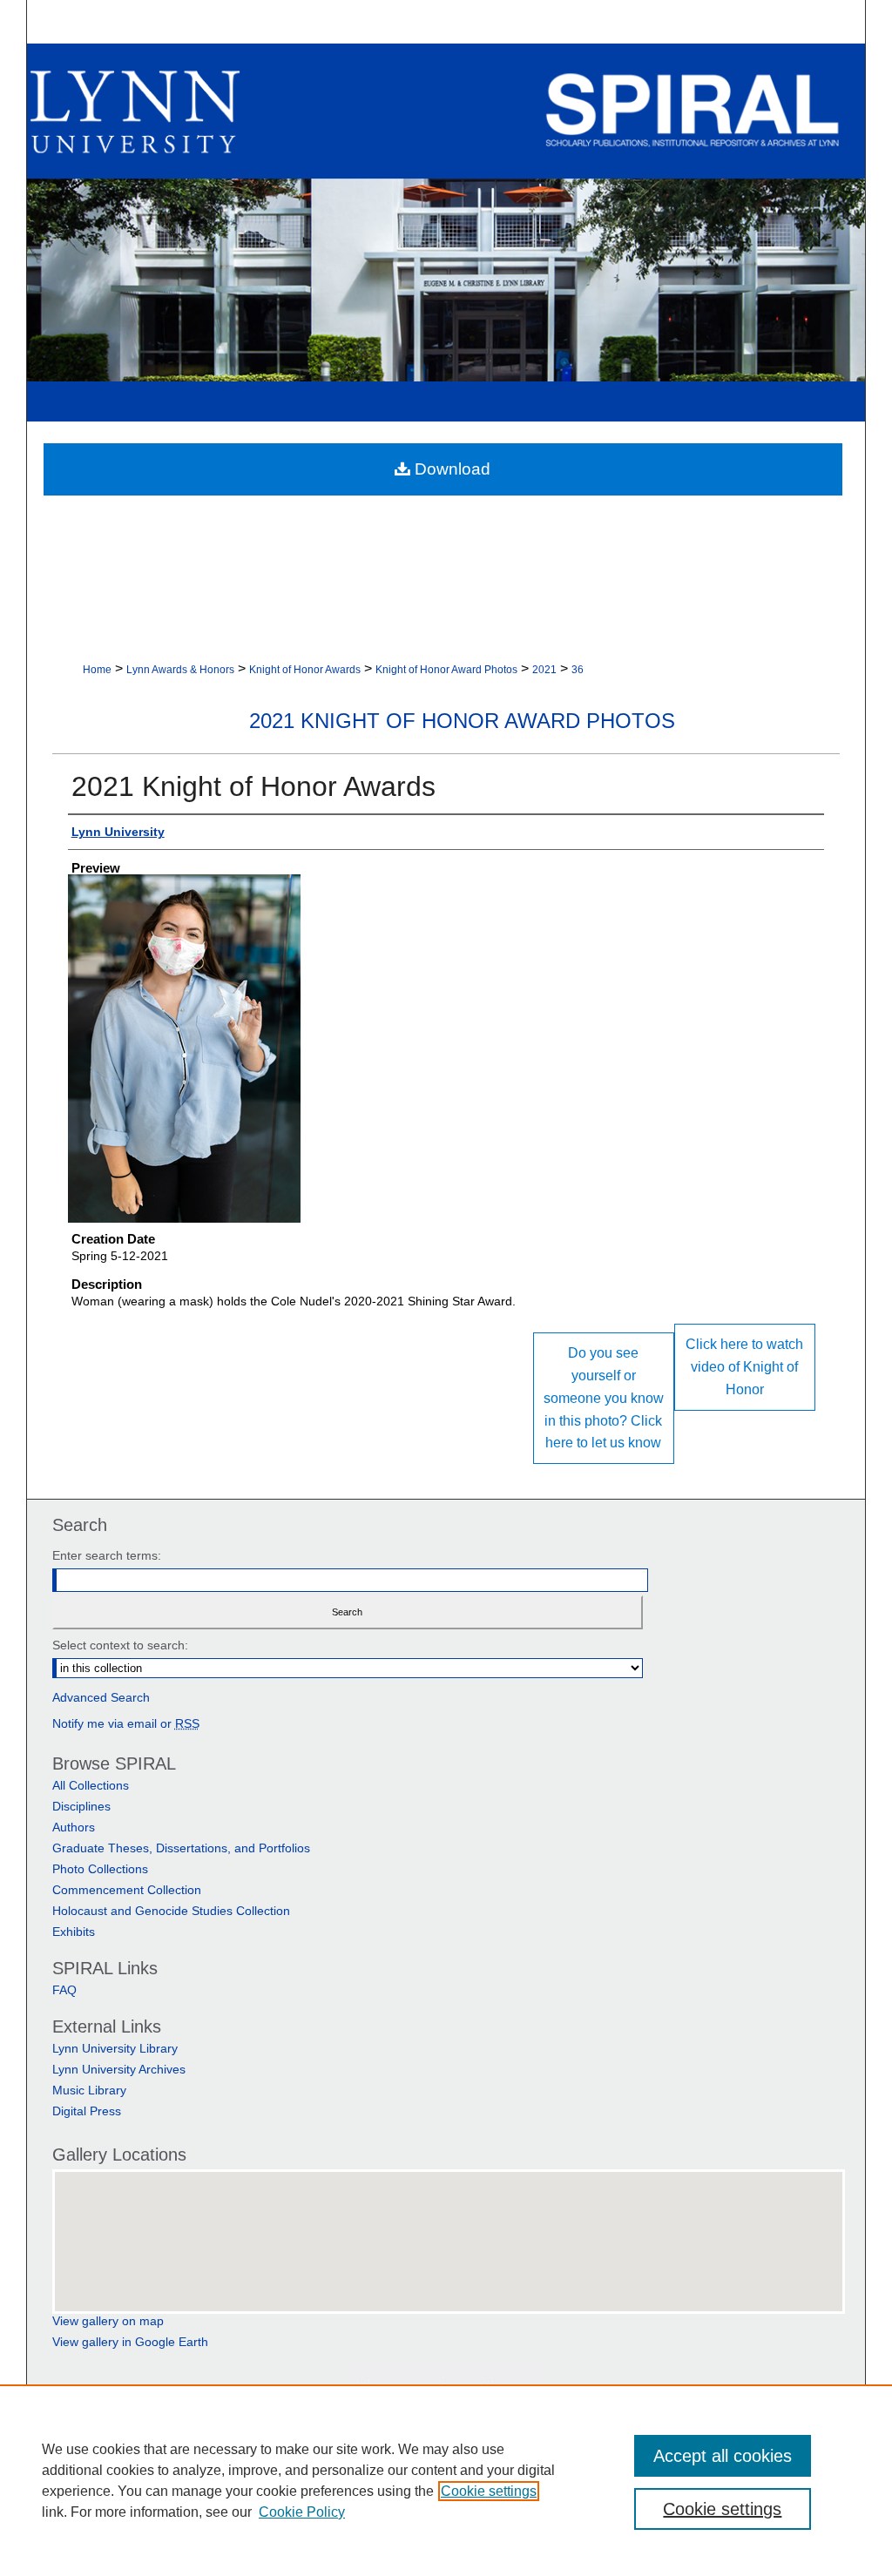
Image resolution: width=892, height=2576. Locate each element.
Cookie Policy (302, 2512)
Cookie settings (489, 2491)
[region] (446, 2480)
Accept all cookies (723, 2456)
